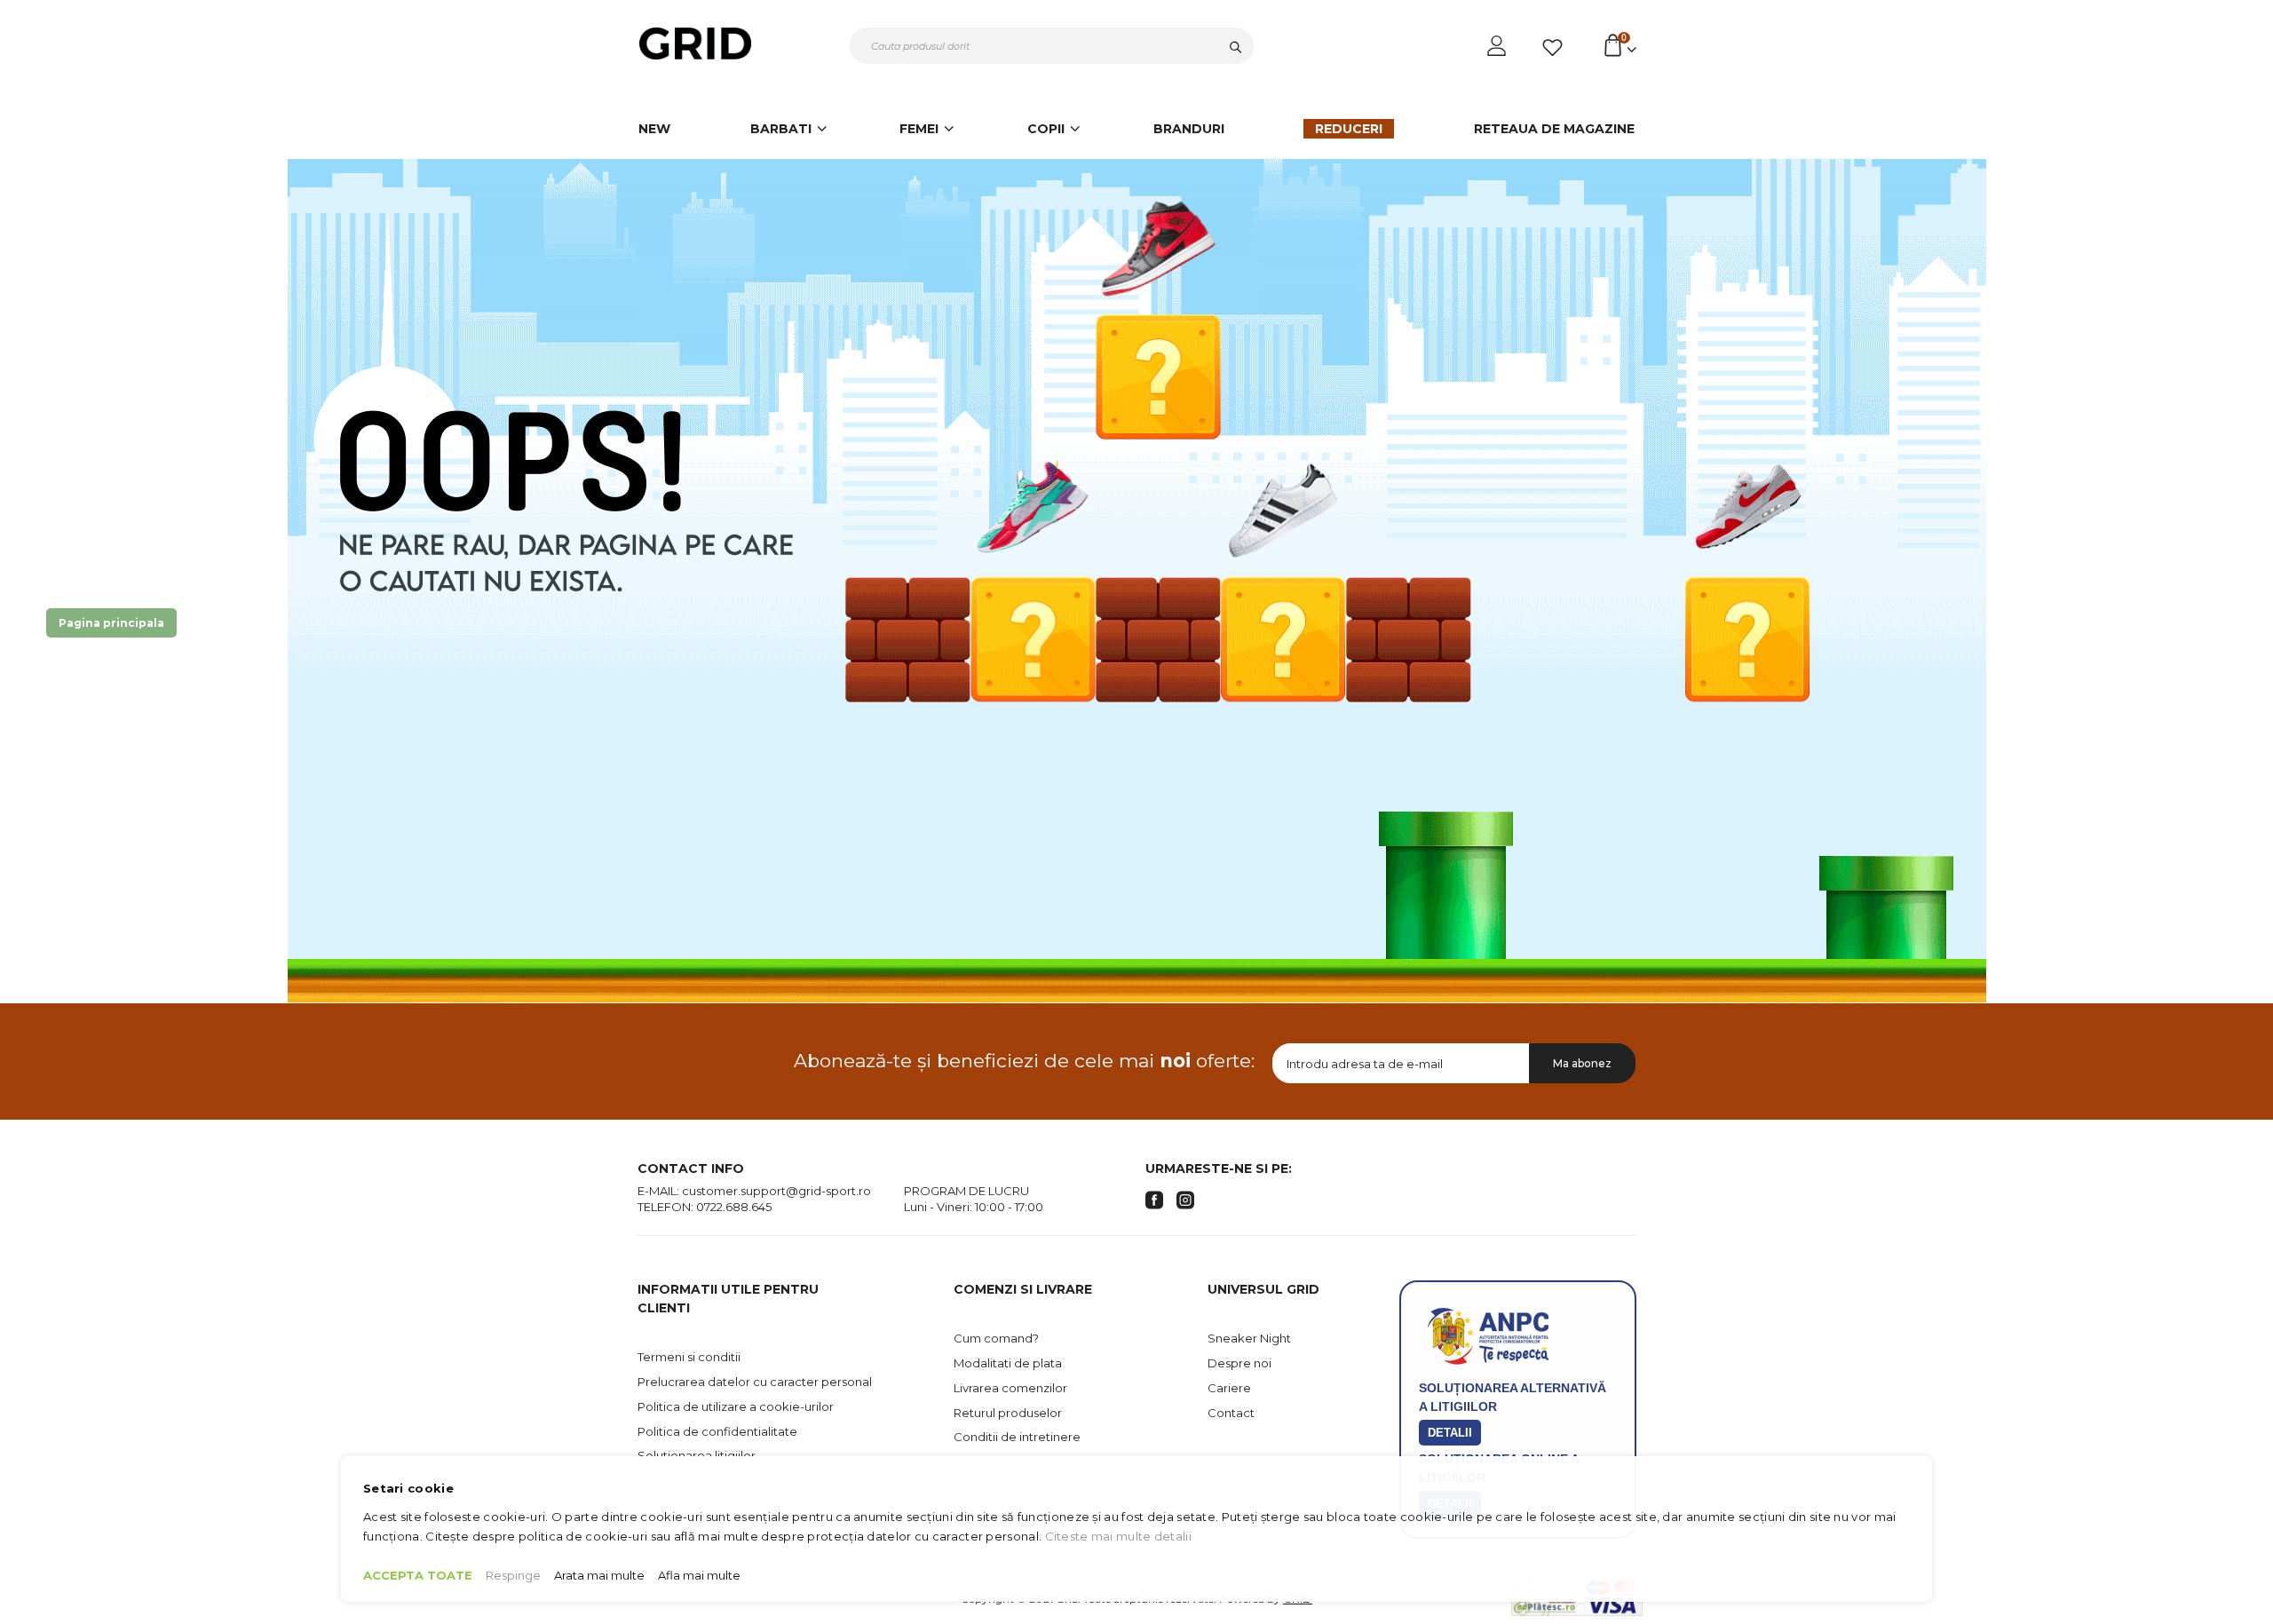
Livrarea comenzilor (1010, 1388)
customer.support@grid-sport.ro (776, 1191)
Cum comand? (996, 1338)
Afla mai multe (699, 1575)
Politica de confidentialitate (717, 1431)
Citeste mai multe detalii (1119, 1536)
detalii (1450, 1433)
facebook (1154, 1200)
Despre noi (1239, 1363)
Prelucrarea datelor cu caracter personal (755, 1382)
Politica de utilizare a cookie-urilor (736, 1406)
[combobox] (1052, 46)
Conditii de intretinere (1017, 1437)
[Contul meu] (1498, 46)
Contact (1231, 1413)
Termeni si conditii (689, 1357)
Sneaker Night (1249, 1338)
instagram (1185, 1200)
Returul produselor (1008, 1413)
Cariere (1229, 1388)
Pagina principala (111, 623)
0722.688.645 (734, 1207)
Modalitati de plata (1008, 1363)
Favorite (1555, 48)
